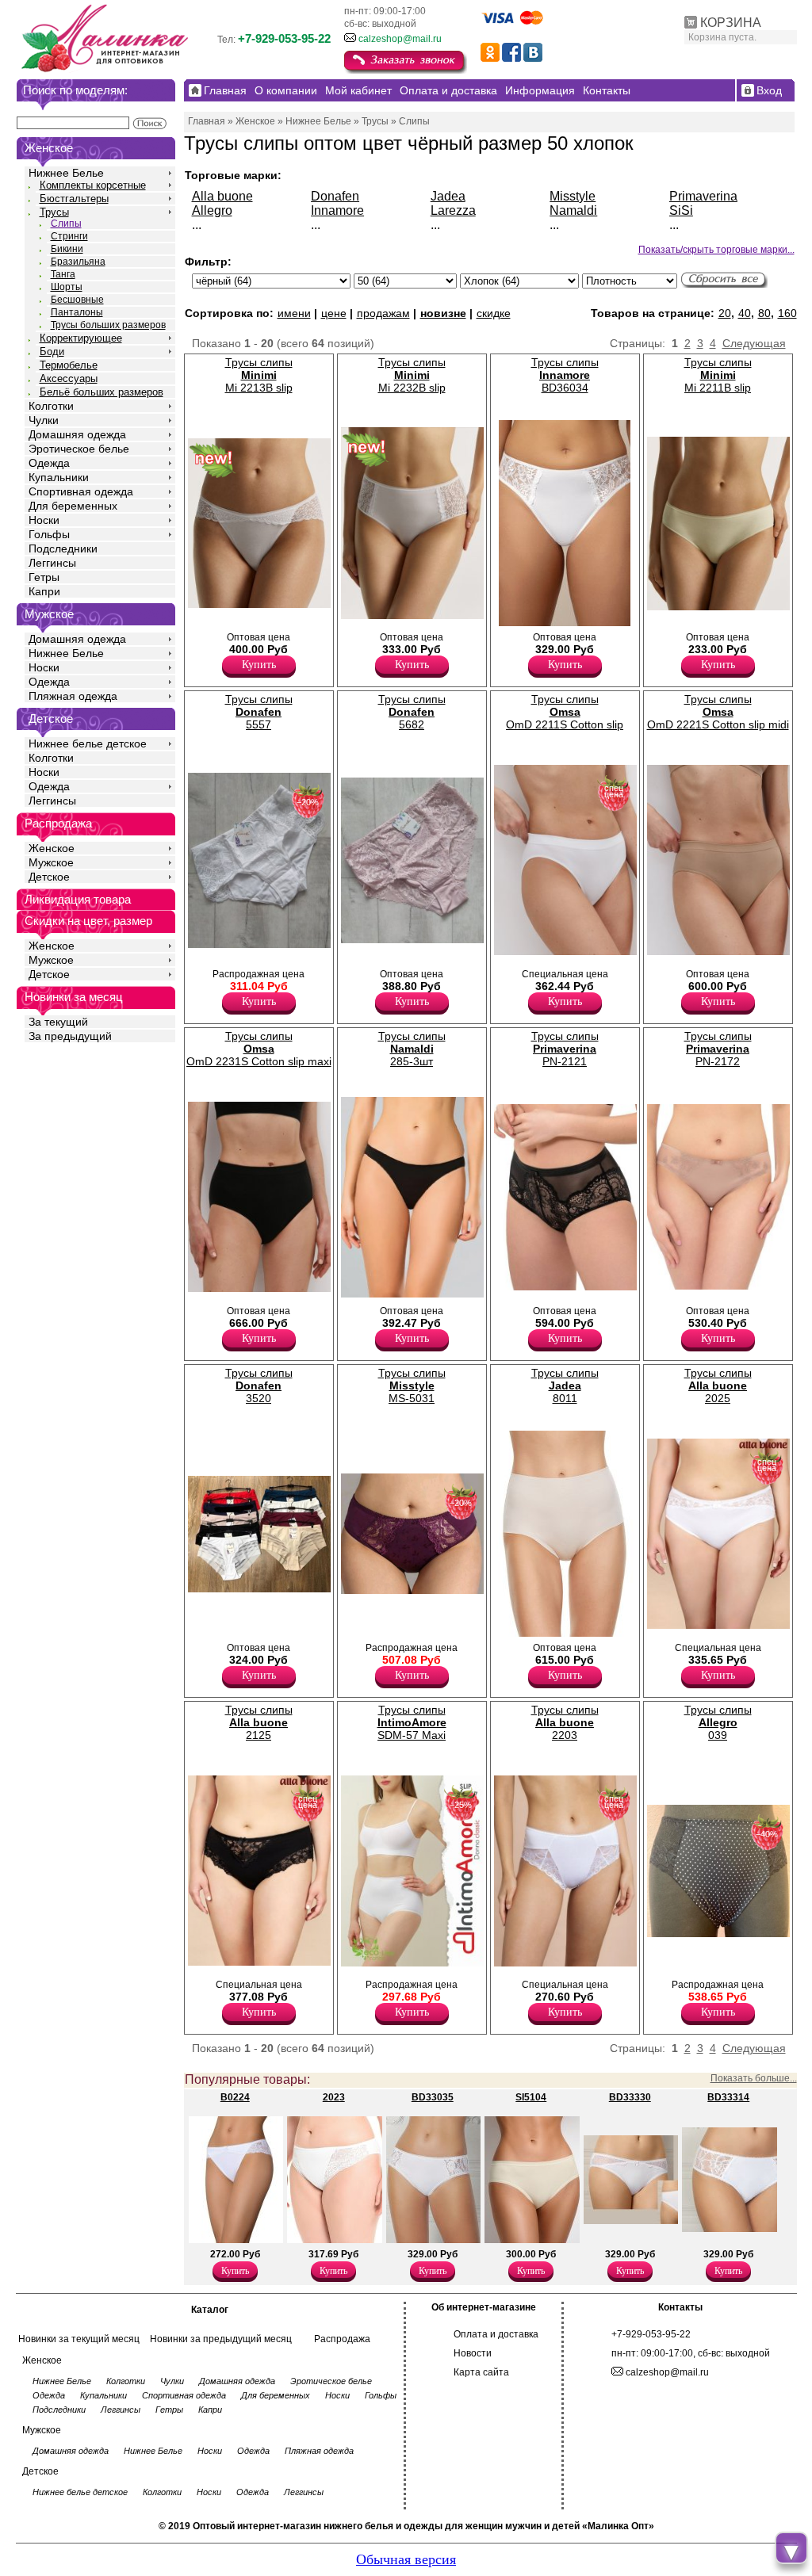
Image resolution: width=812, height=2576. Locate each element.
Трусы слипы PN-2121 (565, 1049)
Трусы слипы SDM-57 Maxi (412, 1722)
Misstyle (573, 196)
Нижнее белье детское (88, 743)
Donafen (335, 196)
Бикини (67, 249)
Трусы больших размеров (108, 325)
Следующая (754, 343)
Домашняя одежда (77, 434)
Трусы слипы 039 (718, 1722)
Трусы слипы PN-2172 (718, 1049)
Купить (259, 665)
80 (764, 313)
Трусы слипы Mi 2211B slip (718, 375)
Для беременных (73, 506)
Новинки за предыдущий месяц (221, 2339)
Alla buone (222, 196)
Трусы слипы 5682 (412, 712)
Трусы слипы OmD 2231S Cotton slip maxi (259, 1049)
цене (334, 313)
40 (745, 313)
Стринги (69, 236)
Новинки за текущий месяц (79, 2339)
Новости (473, 2353)
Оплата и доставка (496, 2334)
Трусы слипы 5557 (259, 712)
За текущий (58, 1022)
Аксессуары (69, 378)
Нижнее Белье (66, 173)
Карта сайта (481, 2372)
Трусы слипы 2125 (259, 1722)
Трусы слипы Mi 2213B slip (259, 375)
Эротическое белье (79, 449)
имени (294, 313)
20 (725, 313)
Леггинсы (52, 563)
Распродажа (342, 2339)
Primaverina (703, 196)
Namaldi (573, 210)
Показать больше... (754, 2078)
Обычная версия (406, 2559)
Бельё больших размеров (101, 392)
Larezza (453, 210)
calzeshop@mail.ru (400, 39)
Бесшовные (77, 300)
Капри (44, 591)
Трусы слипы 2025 (718, 1385)
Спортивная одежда (81, 491)
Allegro (212, 210)
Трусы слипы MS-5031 (412, 1385)
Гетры (44, 577)
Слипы (66, 224)
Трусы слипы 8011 (565, 1385)
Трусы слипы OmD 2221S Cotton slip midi (718, 712)
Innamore (337, 210)
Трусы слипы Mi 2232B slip (412, 375)
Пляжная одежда (73, 696)
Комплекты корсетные (93, 185)
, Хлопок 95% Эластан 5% (155, 629)
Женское (52, 848)
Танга (63, 274)
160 (787, 313)
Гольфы (49, 534)
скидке (494, 313)
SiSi (681, 210)
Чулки (44, 420)
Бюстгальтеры (74, 199)
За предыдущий (70, 1036)
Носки (44, 520)
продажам (383, 313)
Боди (52, 352)
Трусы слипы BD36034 (565, 375)
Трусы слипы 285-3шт (412, 1049)
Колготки (51, 406)
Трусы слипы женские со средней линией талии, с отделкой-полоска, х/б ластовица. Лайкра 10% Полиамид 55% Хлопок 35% (223, 1625)
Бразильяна (78, 262)
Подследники (63, 548)
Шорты (67, 287)
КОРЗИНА (731, 23)
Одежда (49, 463)
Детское (51, 719)
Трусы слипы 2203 (565, 1722)
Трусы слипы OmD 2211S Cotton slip (565, 712)
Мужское (51, 862)
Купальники (59, 477)
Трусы (54, 212)
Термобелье (69, 365)
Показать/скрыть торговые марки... (716, 250)
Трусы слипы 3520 (259, 1385)
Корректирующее (81, 338)
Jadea (448, 196)
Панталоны (77, 312)
